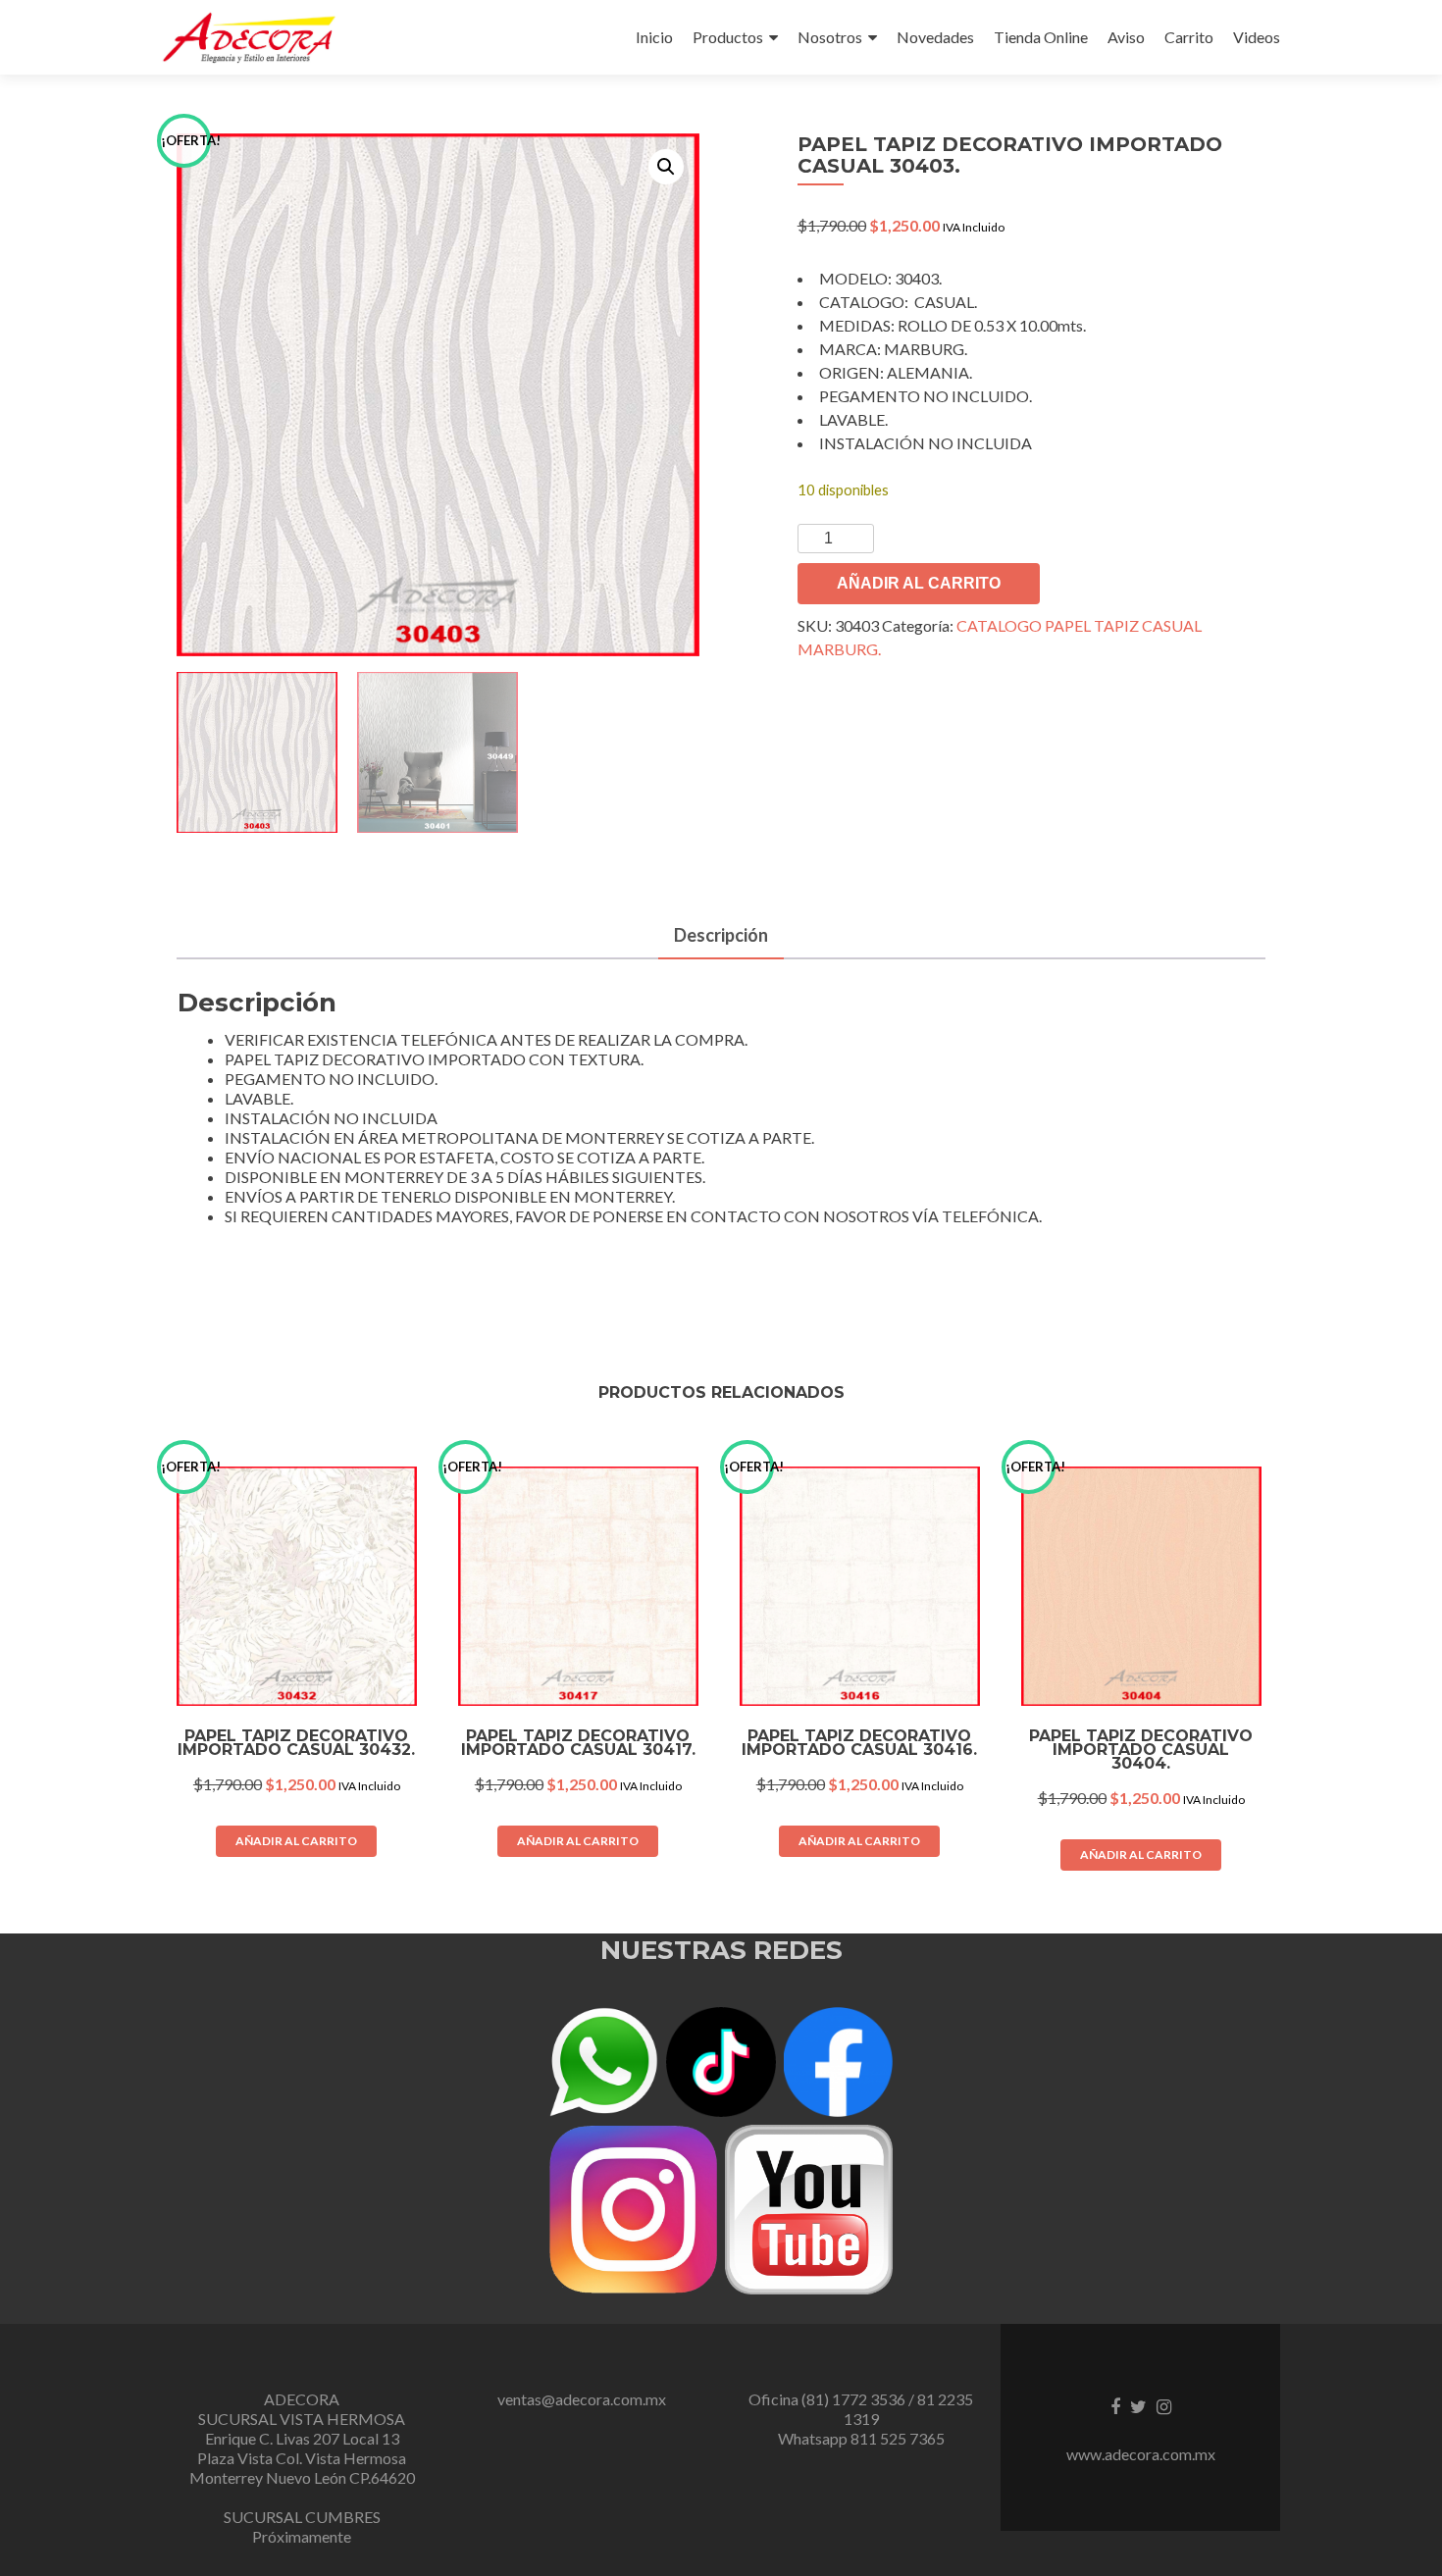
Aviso (1126, 37)
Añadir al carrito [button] (296, 1841)
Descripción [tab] (721, 935)
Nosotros (830, 37)
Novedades (935, 37)
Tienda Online (1041, 37)
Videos (1257, 37)
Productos (728, 37)
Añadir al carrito (919, 583)
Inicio (654, 37)
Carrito (1189, 37)
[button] (666, 167)
